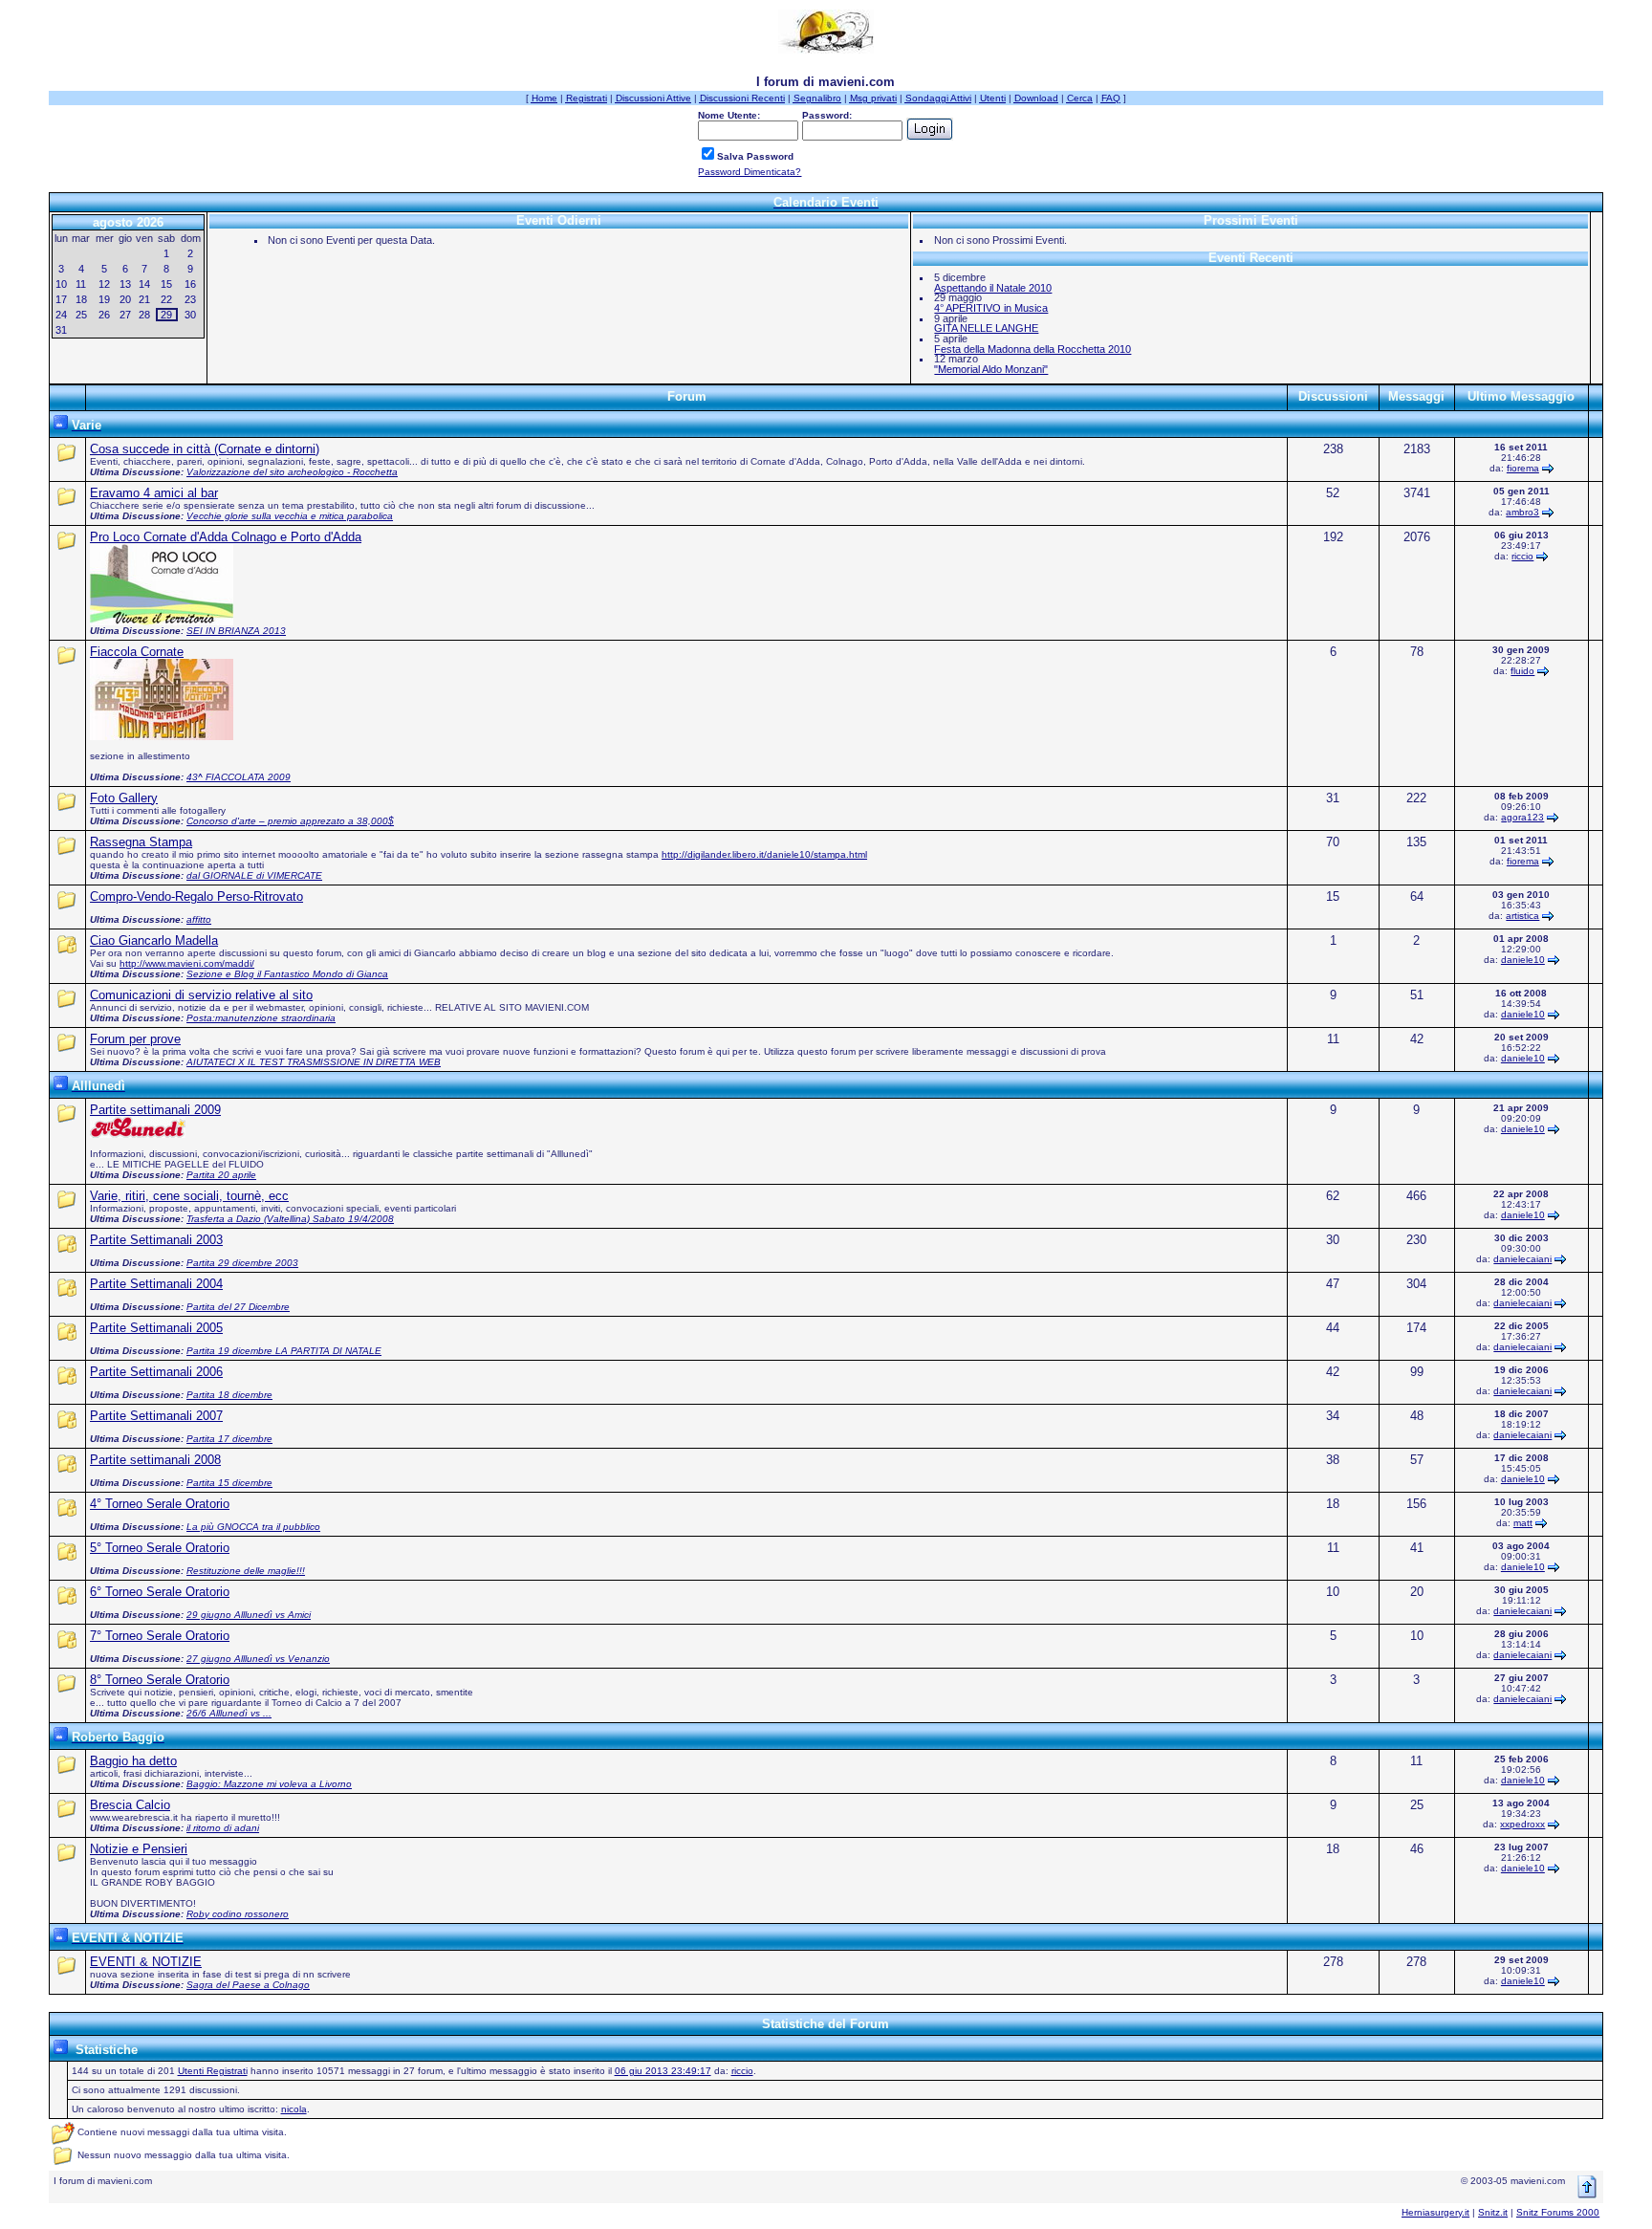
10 (61, 284)
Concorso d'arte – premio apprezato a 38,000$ (290, 821)
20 (125, 299)
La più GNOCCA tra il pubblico (253, 1527)
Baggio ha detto (133, 1761)
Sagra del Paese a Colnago (248, 1985)
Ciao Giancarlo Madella (154, 940)
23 (190, 299)
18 (81, 299)
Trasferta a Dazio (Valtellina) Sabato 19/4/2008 (290, 1219)
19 (104, 299)
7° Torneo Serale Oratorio (160, 1636)
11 (81, 284)
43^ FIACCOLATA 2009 (239, 777)
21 (144, 299)
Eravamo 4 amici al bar (154, 493)
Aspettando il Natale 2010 (993, 288)
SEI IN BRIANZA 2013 (236, 631)
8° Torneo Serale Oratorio (160, 1680)
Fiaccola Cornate (137, 652)
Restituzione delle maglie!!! (246, 1571)
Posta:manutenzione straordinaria (261, 1018)
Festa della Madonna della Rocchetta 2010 (1032, 349)
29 (166, 315)
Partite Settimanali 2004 (156, 1284)
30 (190, 315)
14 (144, 284)
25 (81, 315)
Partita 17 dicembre (229, 1439)
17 (61, 299)
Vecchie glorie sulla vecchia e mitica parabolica (290, 516)
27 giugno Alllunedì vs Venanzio (258, 1659)
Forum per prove (135, 1039)
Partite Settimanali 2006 (156, 1372)
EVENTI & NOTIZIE (146, 1962)
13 (125, 284)
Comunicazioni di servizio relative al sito (201, 995)
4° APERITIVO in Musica (991, 308)
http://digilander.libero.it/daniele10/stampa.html (764, 854)
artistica (1522, 916)
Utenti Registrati (213, 2071)
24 (61, 315)
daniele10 (1523, 960)
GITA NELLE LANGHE (986, 328)
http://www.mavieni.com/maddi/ (187, 963)
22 (166, 299)
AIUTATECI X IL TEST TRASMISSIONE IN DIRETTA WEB (314, 1062)
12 (104, 284)
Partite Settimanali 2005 (156, 1328)
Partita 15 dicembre (229, 1483)
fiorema (1523, 468)
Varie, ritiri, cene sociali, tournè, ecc (189, 1196)
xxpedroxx (1522, 1824)
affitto (199, 919)
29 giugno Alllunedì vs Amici (249, 1615)
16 (190, 284)
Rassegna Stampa (141, 842)
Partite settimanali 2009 (155, 1110)
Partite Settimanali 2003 (156, 1240)
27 (125, 315)
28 (144, 315)
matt (1523, 1523)
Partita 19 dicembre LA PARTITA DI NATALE (284, 1351)
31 (61, 330)
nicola (294, 2109)
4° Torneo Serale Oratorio (160, 1504)
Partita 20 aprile (221, 1175)
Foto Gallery (124, 798)
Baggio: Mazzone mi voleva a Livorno (269, 1784)
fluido (1522, 671)
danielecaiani (1522, 1259)
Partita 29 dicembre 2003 (242, 1263)
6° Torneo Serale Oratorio (160, 1592)
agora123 (1522, 817)
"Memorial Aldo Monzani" (991, 369)
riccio (1522, 556)
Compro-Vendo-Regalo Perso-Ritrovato (196, 896)
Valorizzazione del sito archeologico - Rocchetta (292, 472)
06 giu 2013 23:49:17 (663, 2071)
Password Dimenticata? (750, 172)
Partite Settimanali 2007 (156, 1416)
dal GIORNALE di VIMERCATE (254, 875)
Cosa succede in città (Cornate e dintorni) (205, 449)
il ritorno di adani (223, 1828)
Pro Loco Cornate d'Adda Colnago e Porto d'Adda (226, 537)
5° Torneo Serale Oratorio (160, 1548)
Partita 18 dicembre (229, 1395)
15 (166, 284)
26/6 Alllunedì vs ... (229, 1713)
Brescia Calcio (130, 1805)
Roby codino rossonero (238, 1914)
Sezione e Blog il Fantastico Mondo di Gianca (287, 974)
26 (104, 315)
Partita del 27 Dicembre (238, 1307)
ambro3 (1522, 512)
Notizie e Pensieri (139, 1849)
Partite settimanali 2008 (155, 1460)
